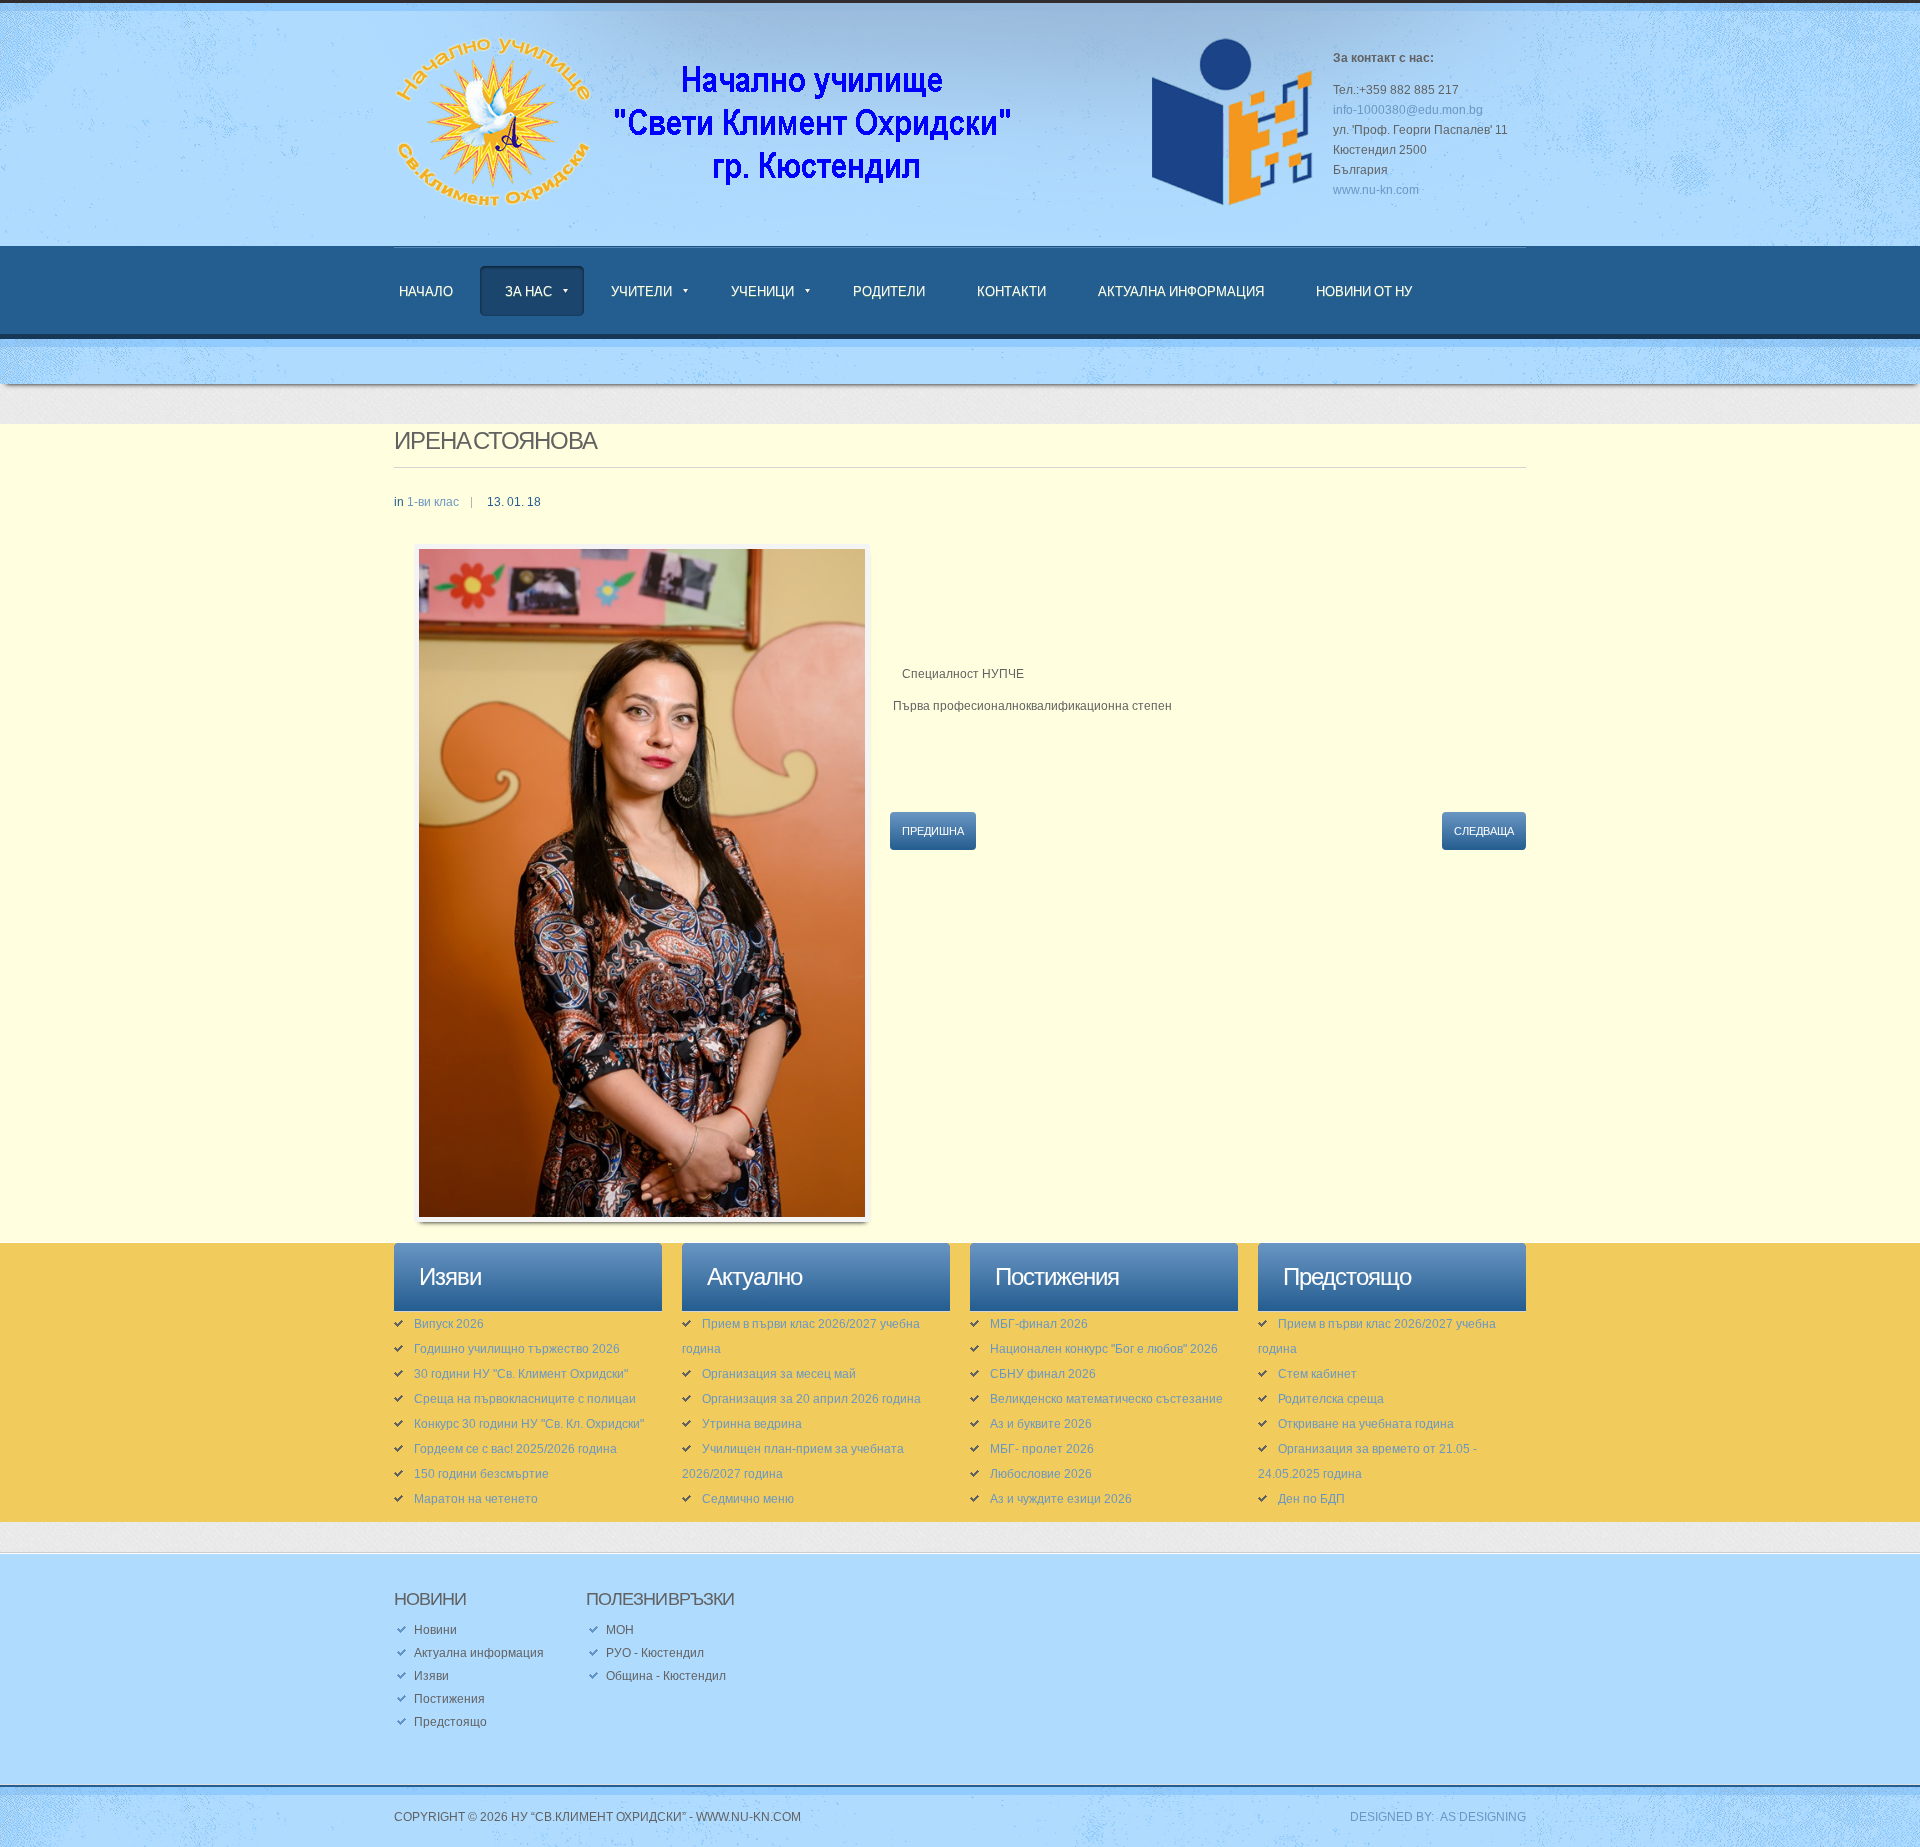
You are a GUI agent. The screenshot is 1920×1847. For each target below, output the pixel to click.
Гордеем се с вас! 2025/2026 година (515, 1449)
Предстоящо (450, 1722)
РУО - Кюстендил (655, 1653)
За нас (528, 291)
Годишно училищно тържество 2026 (517, 1349)
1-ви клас (433, 502)
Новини (435, 1630)
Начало (426, 291)
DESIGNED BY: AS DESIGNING (1432, 1817)
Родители (889, 291)
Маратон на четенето (476, 1499)
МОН (620, 1630)
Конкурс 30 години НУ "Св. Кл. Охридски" (529, 1424)
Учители (641, 291)
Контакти (1011, 291)
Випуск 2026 (449, 1324)
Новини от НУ (1364, 291)
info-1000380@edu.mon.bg (1408, 110)
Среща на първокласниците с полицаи (525, 1399)
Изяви (431, 1676)
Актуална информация (1181, 291)
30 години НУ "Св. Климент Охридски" (521, 1374)
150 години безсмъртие (481, 1474)
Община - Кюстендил (666, 1676)
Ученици (762, 291)
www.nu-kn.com (1376, 190)
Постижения (449, 1699)
